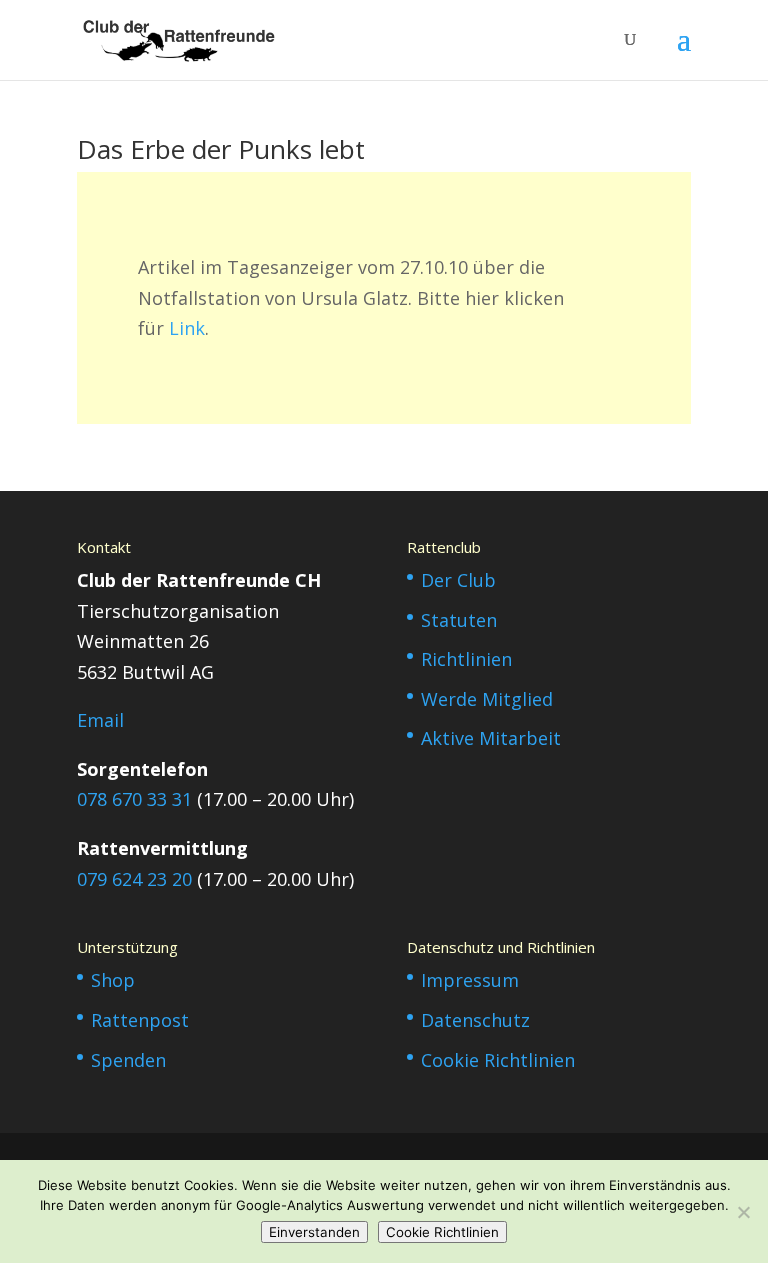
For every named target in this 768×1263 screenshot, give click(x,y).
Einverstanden (314, 1232)
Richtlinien (466, 659)
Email (100, 720)
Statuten (459, 620)
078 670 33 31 (134, 799)
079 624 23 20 (134, 879)
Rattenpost (140, 1020)
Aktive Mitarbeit (491, 738)
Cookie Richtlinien (498, 1060)
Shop (113, 980)
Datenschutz (475, 1020)
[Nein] (743, 1212)
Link (187, 328)
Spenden (128, 1060)
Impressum (470, 980)
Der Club (458, 580)
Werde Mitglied (487, 699)
